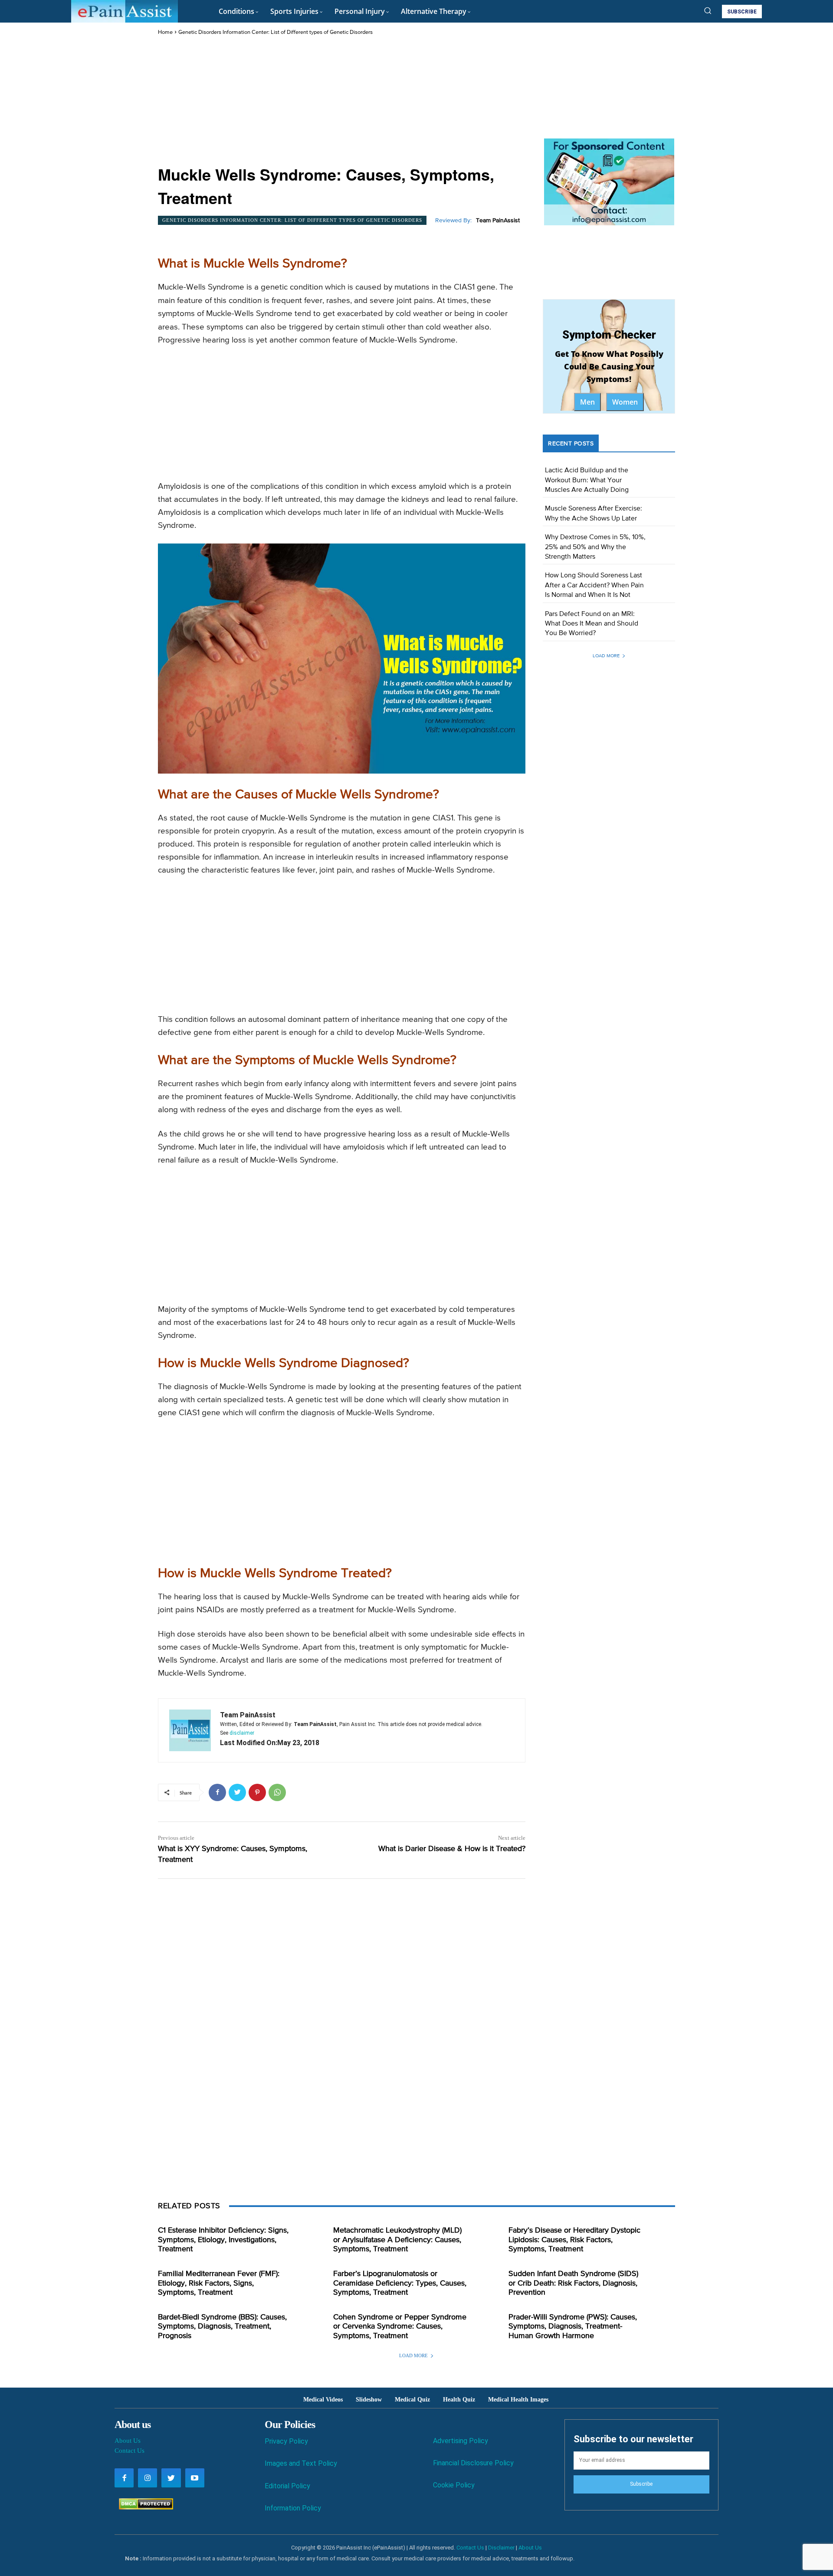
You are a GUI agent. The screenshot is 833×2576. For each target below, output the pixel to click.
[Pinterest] (257, 1792)
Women (625, 402)
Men (587, 402)
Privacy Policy (286, 2441)
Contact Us (130, 2451)
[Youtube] (195, 2478)
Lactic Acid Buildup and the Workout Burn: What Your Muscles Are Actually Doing (587, 480)
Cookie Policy (454, 2485)
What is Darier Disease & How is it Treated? (452, 1849)
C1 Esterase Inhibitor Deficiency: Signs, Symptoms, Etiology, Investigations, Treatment (223, 2240)
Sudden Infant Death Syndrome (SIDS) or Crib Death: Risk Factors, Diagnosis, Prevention (573, 2283)
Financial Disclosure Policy (473, 2463)
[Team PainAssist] (190, 1730)
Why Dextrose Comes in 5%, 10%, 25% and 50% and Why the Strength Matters (595, 547)
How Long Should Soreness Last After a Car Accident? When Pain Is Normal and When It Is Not (594, 585)
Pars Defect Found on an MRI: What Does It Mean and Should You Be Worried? (592, 624)
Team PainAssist (498, 221)
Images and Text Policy (301, 2463)
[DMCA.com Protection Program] (144, 2507)
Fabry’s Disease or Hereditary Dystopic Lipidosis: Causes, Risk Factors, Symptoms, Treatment (574, 2240)
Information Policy (293, 2508)
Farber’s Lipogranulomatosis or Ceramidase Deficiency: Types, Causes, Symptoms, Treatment (400, 2283)
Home (165, 32)
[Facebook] (217, 1792)
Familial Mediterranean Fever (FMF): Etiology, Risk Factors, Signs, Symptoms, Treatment (219, 2283)
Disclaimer (501, 2548)
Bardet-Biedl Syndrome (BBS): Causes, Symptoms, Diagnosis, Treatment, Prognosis (222, 2327)
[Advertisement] (342, 102)
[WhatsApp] (277, 1792)
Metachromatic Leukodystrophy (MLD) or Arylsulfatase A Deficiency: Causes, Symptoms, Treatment (397, 2240)
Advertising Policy (461, 2441)
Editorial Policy (287, 2486)
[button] (708, 10)
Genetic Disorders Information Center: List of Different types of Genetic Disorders (275, 32)
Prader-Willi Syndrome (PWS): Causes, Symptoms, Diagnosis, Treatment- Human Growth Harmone (573, 2327)
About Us (128, 2441)
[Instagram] (148, 2478)
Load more (606, 656)
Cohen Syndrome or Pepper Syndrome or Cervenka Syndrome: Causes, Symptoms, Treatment (400, 2327)
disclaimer (242, 1733)
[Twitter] (237, 1792)
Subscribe (641, 2484)
